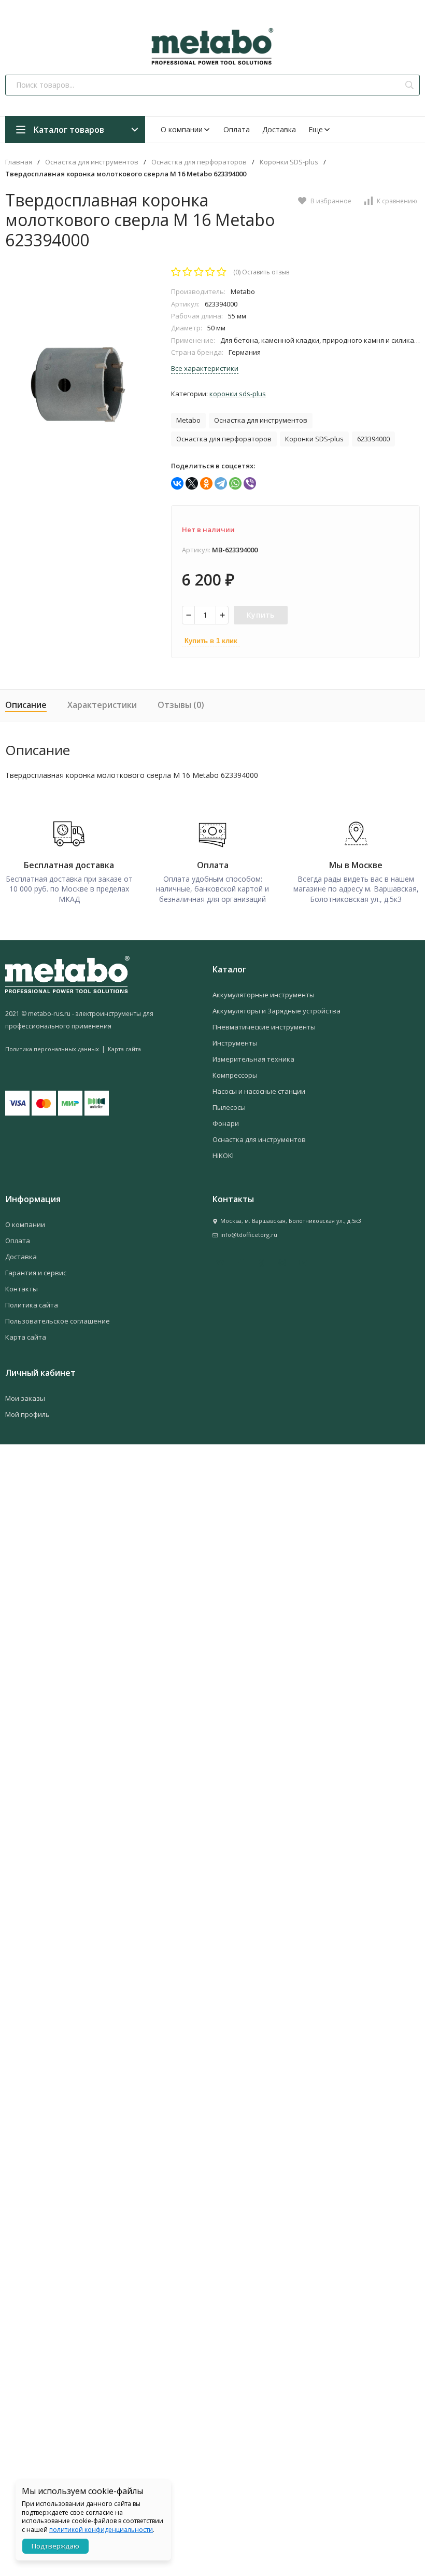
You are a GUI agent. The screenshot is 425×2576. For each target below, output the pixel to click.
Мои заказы (25, 1398)
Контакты (22, 1289)
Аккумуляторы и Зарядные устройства (277, 1011)
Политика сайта (32, 1305)
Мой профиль (27, 1414)
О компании (182, 129)
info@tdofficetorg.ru (249, 1235)
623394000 (373, 439)
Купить (261, 615)
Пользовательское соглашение (58, 1321)
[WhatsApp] (235, 483)
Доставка (279, 129)
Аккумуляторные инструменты (264, 995)
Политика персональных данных (52, 1049)
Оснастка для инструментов (92, 162)
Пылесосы (229, 1107)
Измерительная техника (253, 1059)
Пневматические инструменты (264, 1027)
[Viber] (250, 483)
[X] (192, 483)
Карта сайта (124, 1049)
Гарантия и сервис (36, 1273)
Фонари (226, 1123)
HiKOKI (223, 1155)
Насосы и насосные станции (259, 1091)
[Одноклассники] (206, 483)
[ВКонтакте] (177, 483)
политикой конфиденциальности (101, 2530)
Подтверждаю (55, 2546)
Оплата (237, 129)
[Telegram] (221, 483)
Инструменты (235, 1043)
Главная (19, 162)
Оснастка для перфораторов (199, 162)
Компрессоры (235, 1075)
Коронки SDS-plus (289, 162)
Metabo (188, 420)
